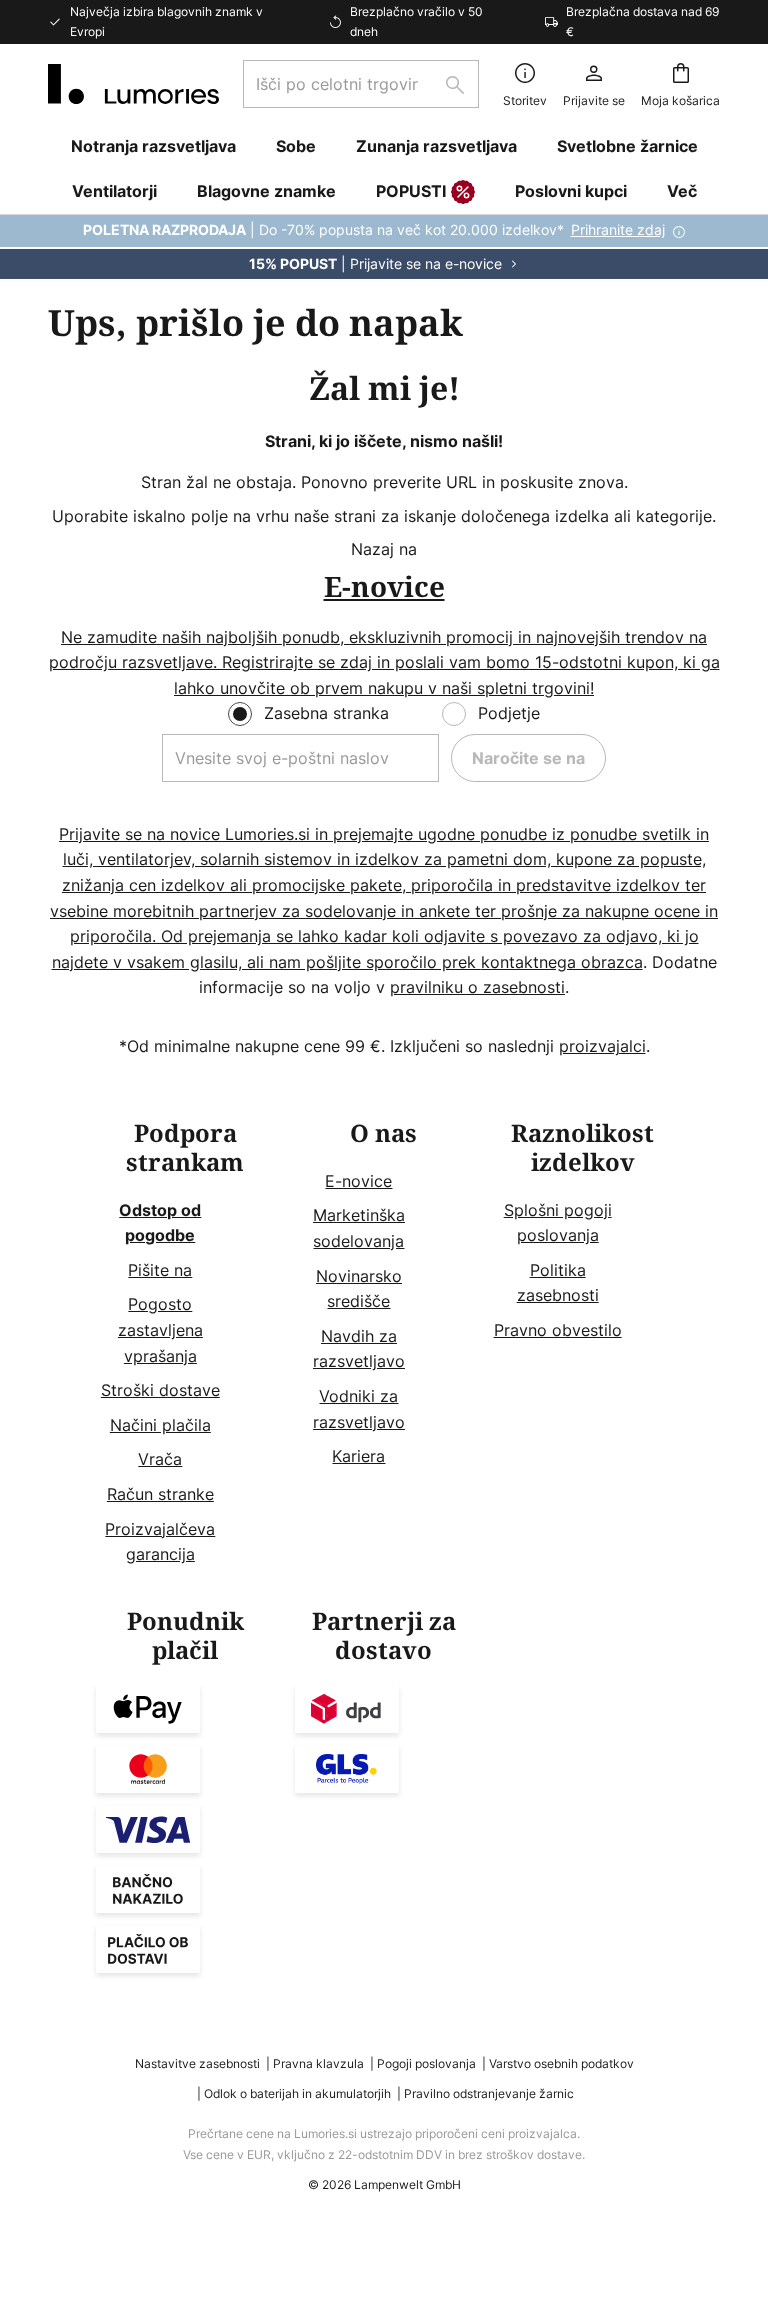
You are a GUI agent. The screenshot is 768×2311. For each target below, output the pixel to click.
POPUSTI (411, 191)
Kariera (358, 1456)
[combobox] (361, 84)
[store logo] (133, 84)
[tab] (185, 1344)
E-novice (358, 1181)
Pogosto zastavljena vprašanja (160, 1329)
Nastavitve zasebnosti (197, 2063)
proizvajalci (602, 1046)
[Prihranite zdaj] (384, 247)
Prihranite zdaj (618, 229)
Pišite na (160, 1270)
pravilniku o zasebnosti (477, 987)
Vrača (160, 1459)
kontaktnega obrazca (562, 962)
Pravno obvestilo (558, 1330)
